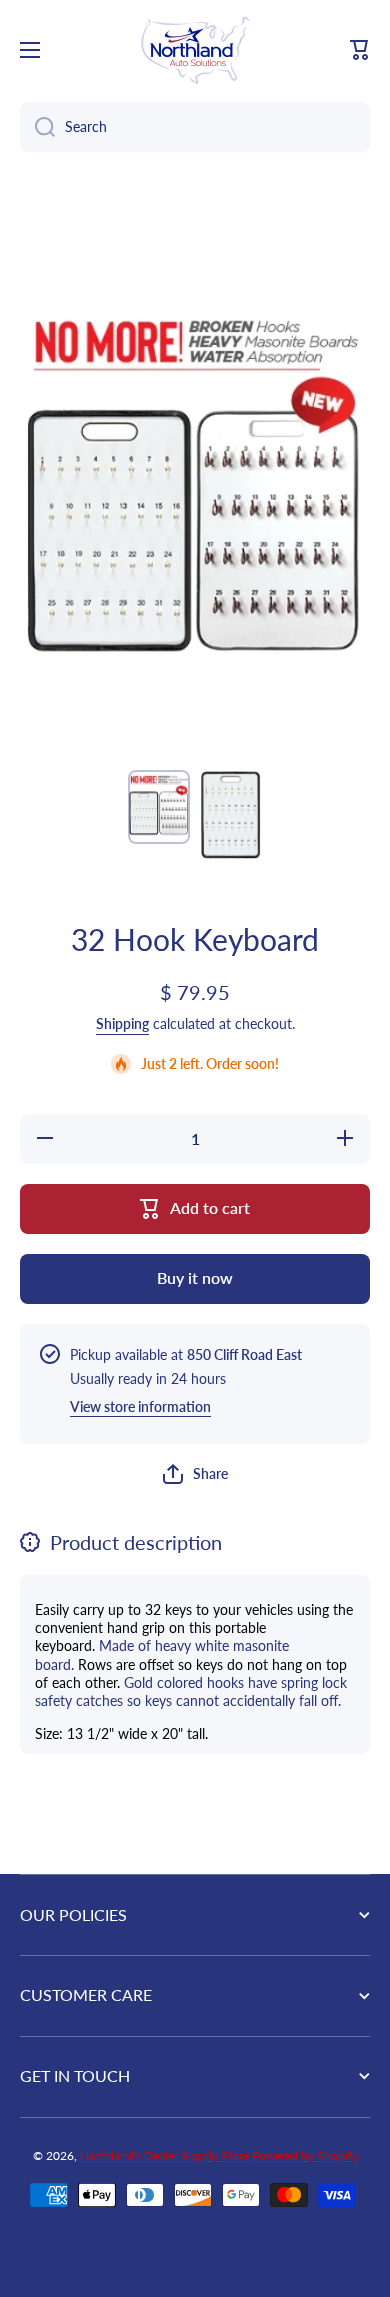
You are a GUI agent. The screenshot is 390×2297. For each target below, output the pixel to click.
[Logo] (195, 50)
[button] (360, 50)
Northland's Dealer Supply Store (166, 2155)
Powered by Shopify (305, 2155)
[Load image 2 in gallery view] (231, 815)
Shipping (122, 1023)
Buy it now (195, 1277)
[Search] (37, 127)
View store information (140, 1406)
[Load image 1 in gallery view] (159, 806)
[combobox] (195, 127)
